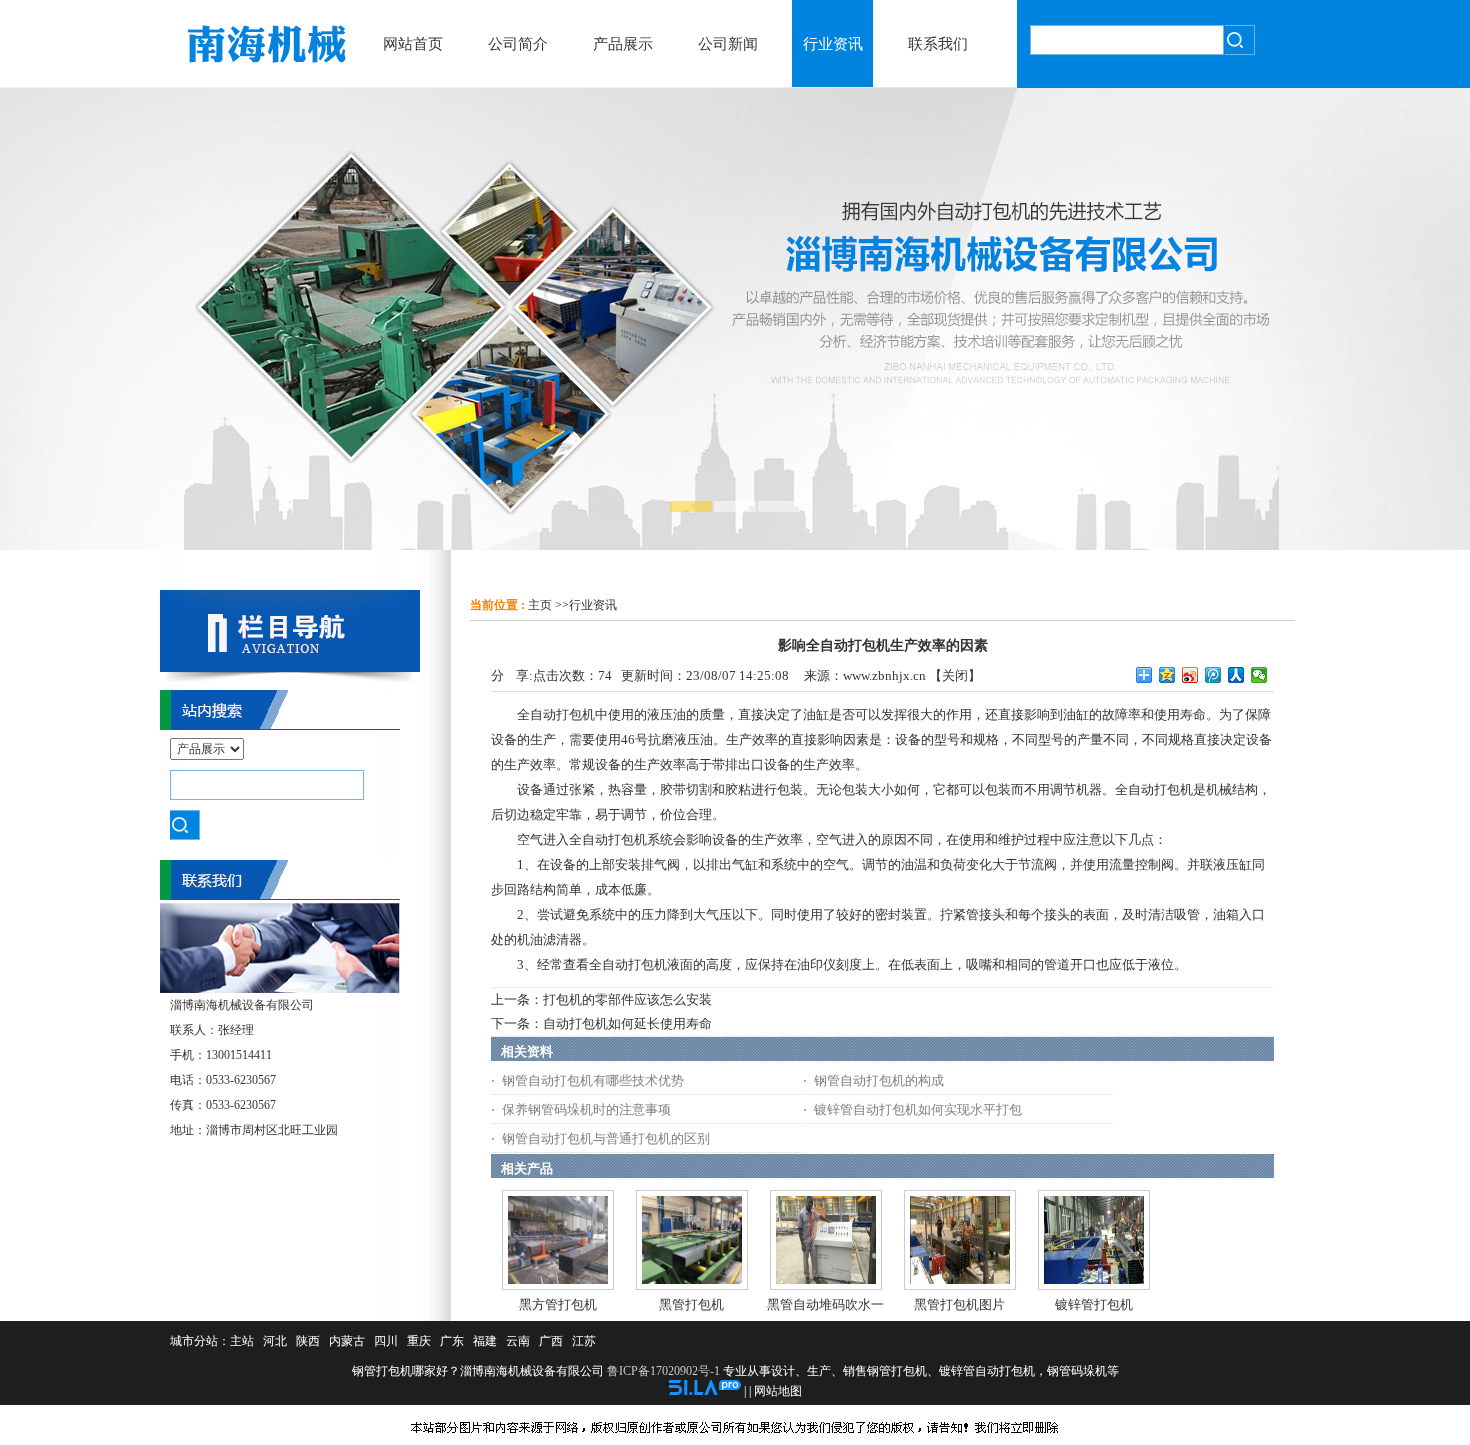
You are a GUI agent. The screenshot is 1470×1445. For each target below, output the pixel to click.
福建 (485, 1341)
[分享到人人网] (1236, 675)
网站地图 (778, 1391)
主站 (242, 1341)
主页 (540, 605)
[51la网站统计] (705, 1391)
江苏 (584, 1341)
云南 (518, 1341)
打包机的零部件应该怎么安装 (627, 999)
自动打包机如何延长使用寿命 (627, 1023)
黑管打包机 (691, 1304)
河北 (275, 1341)
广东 (452, 1341)
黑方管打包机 (558, 1304)
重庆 (419, 1341)
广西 (551, 1341)
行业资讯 (593, 605)
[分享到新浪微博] (1190, 675)
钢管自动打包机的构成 (879, 1080)
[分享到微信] (1259, 675)
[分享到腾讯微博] (1213, 675)
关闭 (955, 675)
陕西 (308, 1341)
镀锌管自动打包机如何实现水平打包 (918, 1109)
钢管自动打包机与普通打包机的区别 (606, 1138)
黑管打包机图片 (959, 1304)
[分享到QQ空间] (1167, 675)
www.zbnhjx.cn (884, 675)
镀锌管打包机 (1094, 1304)
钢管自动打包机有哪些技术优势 (593, 1080)
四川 (386, 1341)
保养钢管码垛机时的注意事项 (586, 1109)
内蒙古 (347, 1341)
